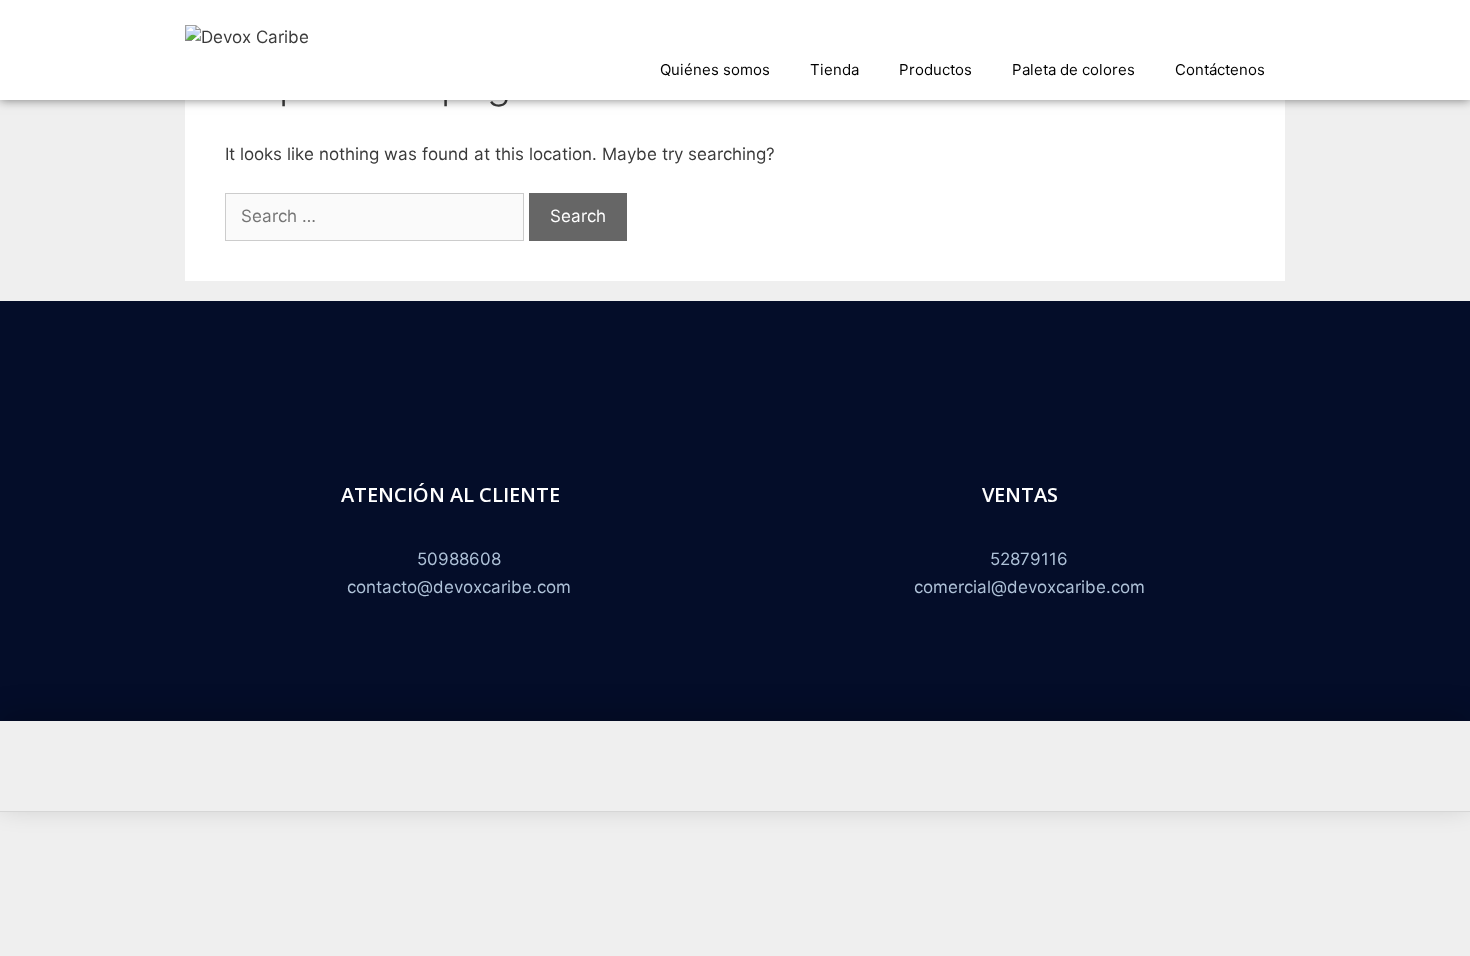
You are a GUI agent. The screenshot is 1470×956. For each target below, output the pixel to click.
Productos (935, 69)
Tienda (834, 69)
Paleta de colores (1073, 69)
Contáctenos (1220, 69)
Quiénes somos (715, 69)
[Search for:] (377, 216)
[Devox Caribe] (247, 36)
